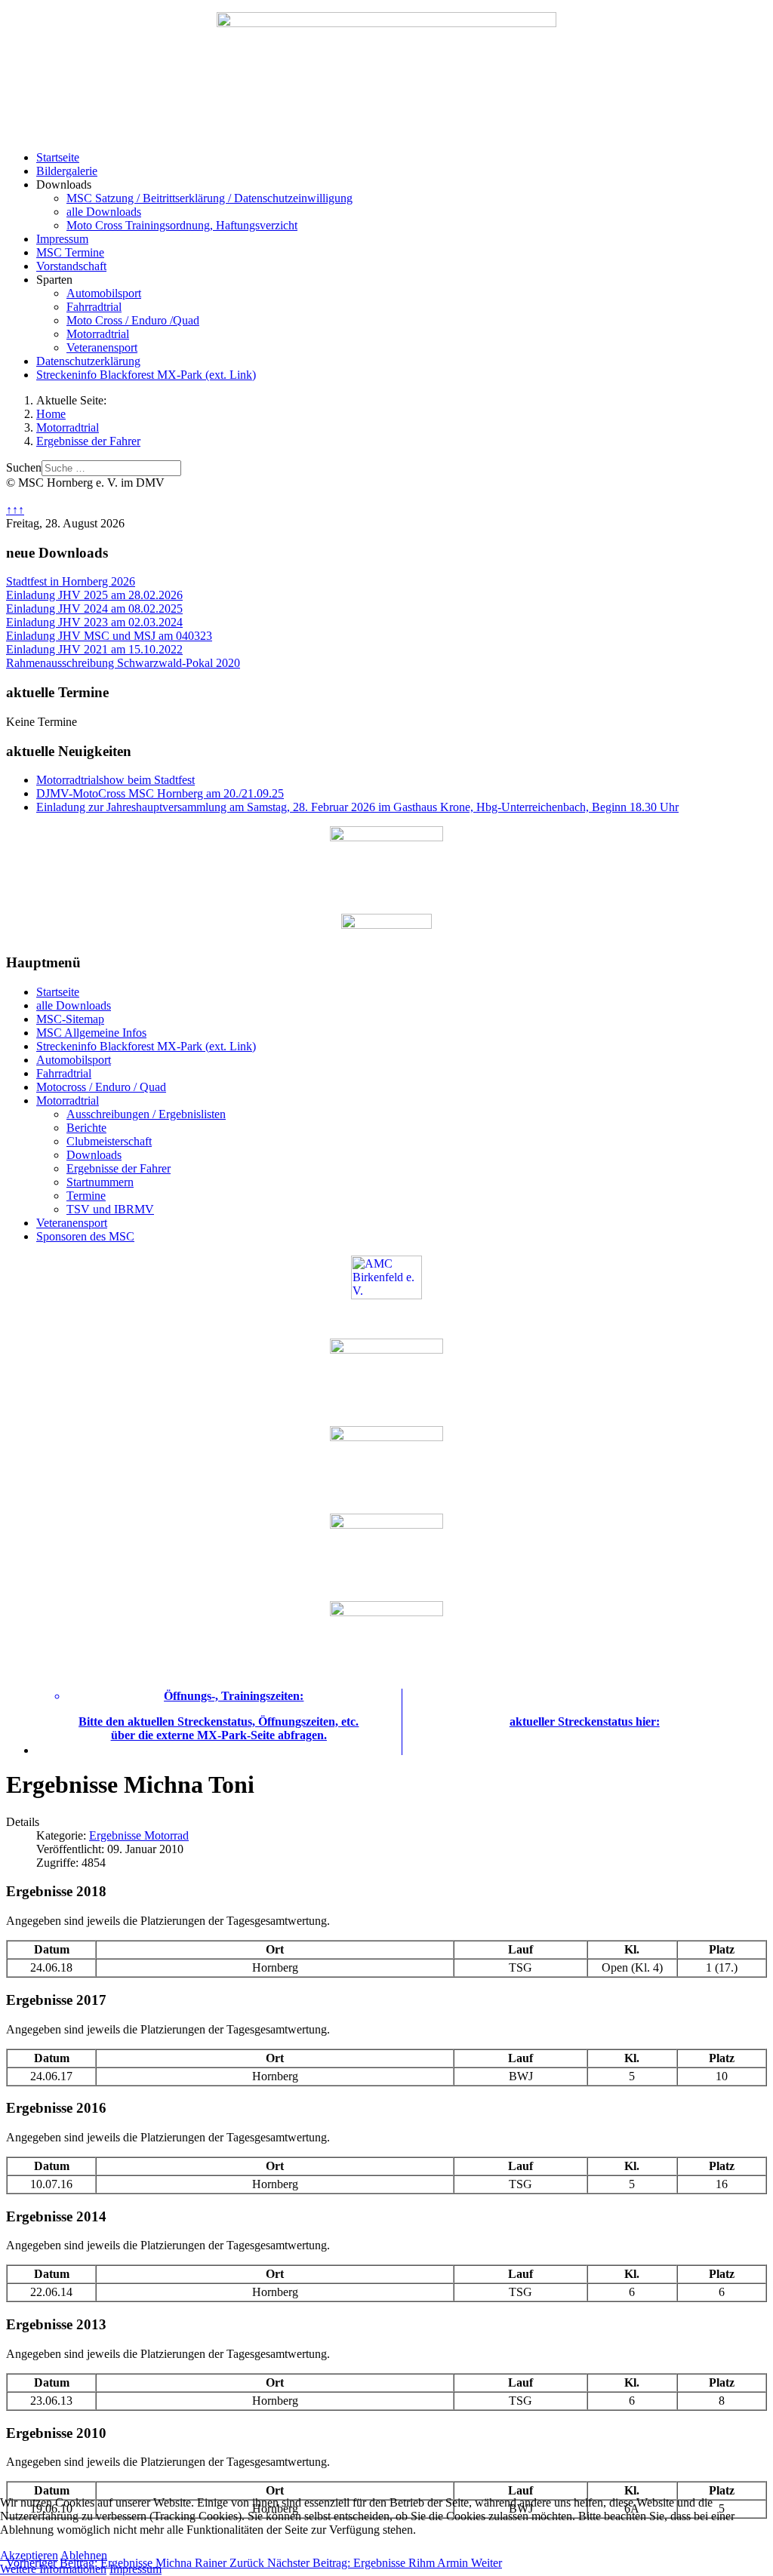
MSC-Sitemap (70, 1019)
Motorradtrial (98, 334)
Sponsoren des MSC (85, 1236)
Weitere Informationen (53, 2569)
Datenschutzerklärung (88, 361)
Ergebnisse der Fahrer (119, 1168)
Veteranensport (102, 347)
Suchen (24, 467)
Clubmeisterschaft (109, 1141)
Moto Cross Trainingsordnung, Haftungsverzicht (182, 225)
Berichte (86, 1128)
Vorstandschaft (71, 266)
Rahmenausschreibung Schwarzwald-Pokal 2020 (123, 663)
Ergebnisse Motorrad (139, 1835)
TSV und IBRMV (110, 1209)
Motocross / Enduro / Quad (101, 1087)
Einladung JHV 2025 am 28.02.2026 (94, 595)
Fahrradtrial (94, 307)
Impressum (62, 239)
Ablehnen (84, 2555)
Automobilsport (104, 293)
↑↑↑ (15, 510)
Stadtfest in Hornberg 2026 (71, 581)
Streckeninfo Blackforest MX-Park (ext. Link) (146, 375)
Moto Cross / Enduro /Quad (133, 320)
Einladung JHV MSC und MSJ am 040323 (109, 636)
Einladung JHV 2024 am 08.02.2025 (94, 609)
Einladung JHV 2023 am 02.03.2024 (94, 622)
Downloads (94, 1155)
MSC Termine (70, 252)
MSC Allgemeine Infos (91, 1033)
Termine (86, 1196)
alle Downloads (104, 212)
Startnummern (100, 1182)
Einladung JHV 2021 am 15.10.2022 (94, 649)
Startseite (58, 157)
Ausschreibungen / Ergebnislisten (146, 1114)
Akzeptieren (29, 2555)
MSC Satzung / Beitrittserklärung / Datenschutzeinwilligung (209, 198)
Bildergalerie (67, 171)
